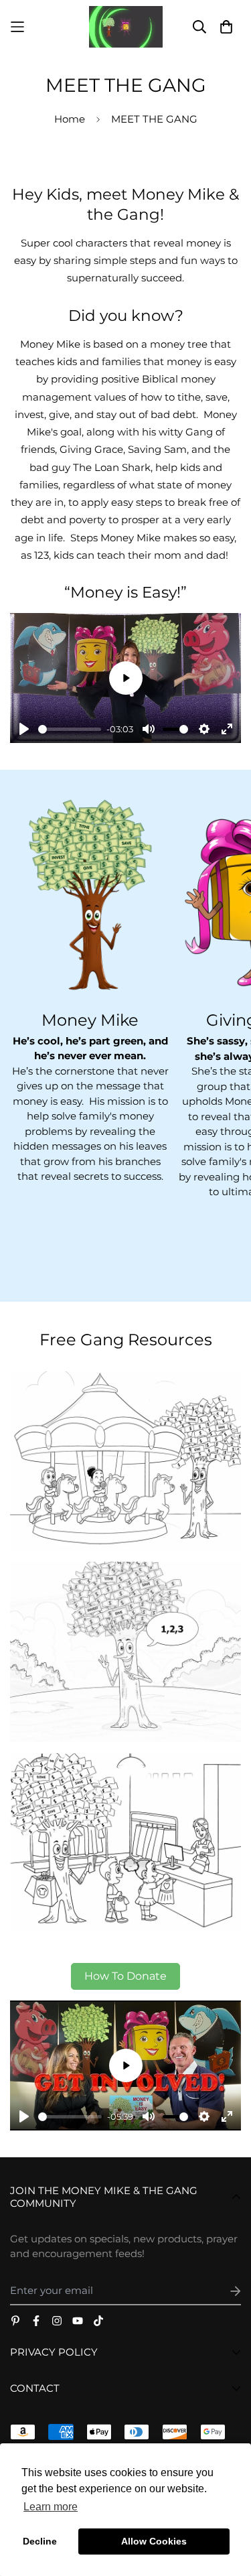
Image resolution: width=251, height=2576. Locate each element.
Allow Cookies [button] (154, 2541)
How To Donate (125, 1976)
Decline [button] (40, 2541)
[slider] (70, 729)
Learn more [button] (51, 2507)
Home (70, 119)
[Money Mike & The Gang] (126, 27)
